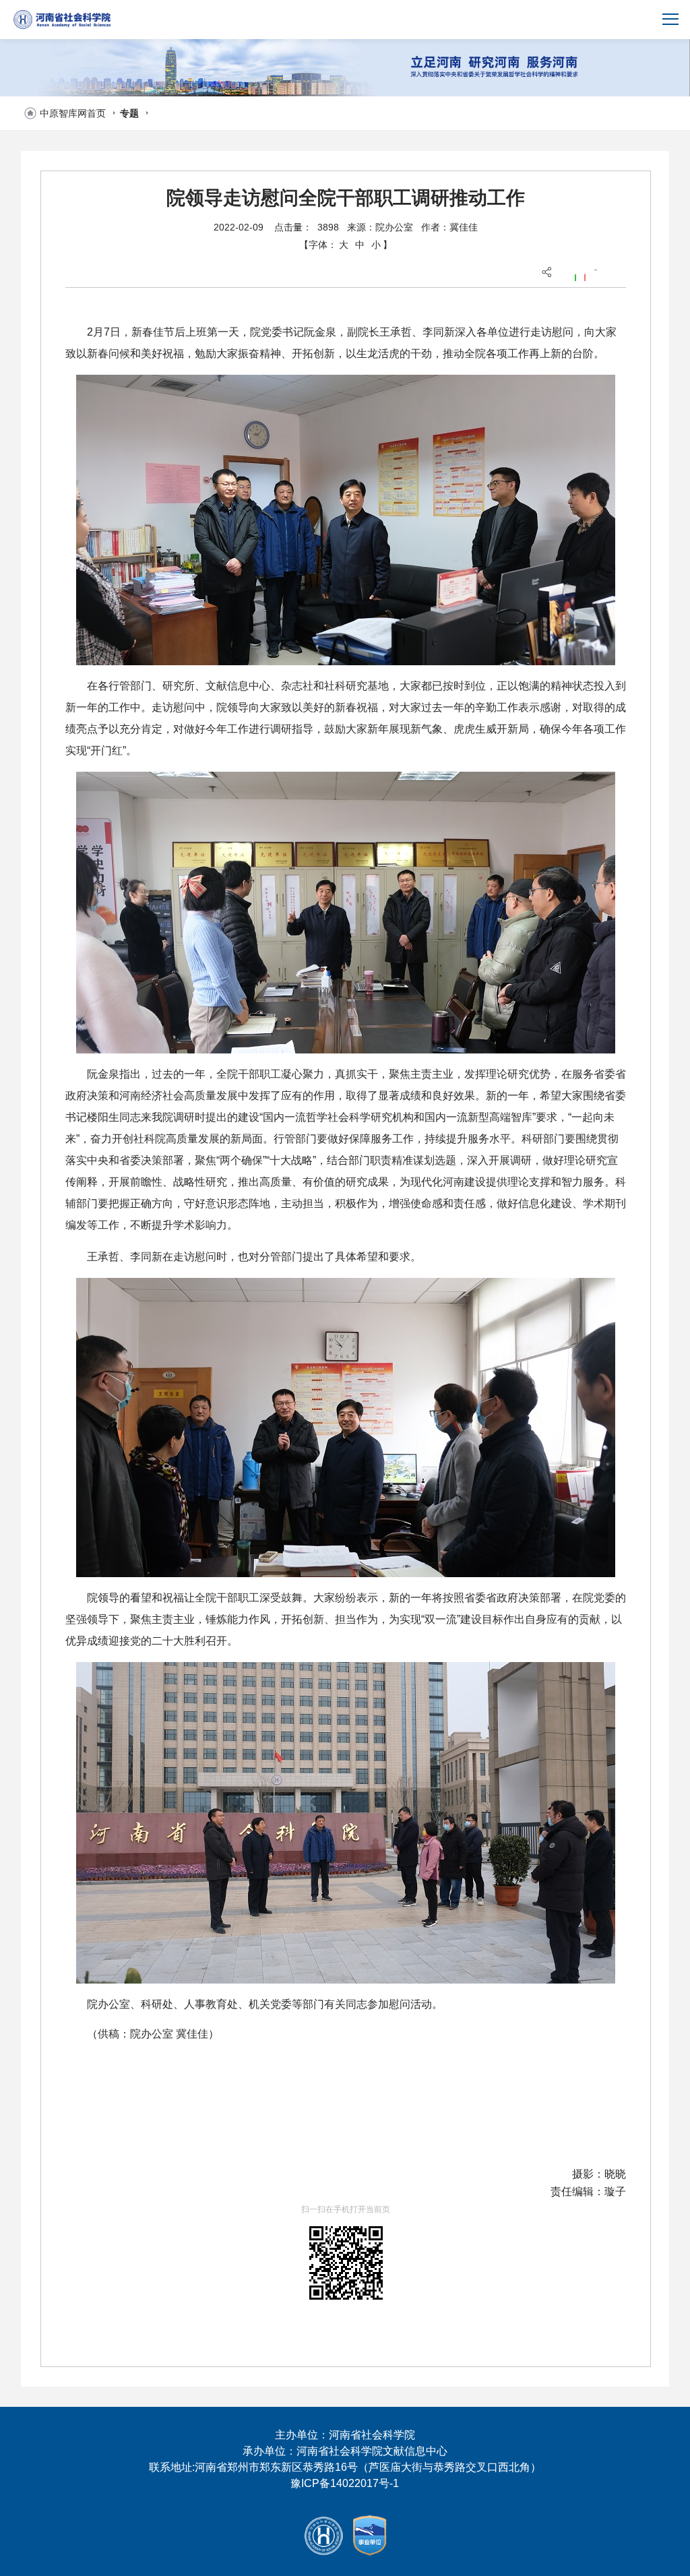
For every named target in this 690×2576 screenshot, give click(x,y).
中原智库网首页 (73, 113)
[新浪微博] (584, 276)
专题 (129, 113)
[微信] (575, 276)
